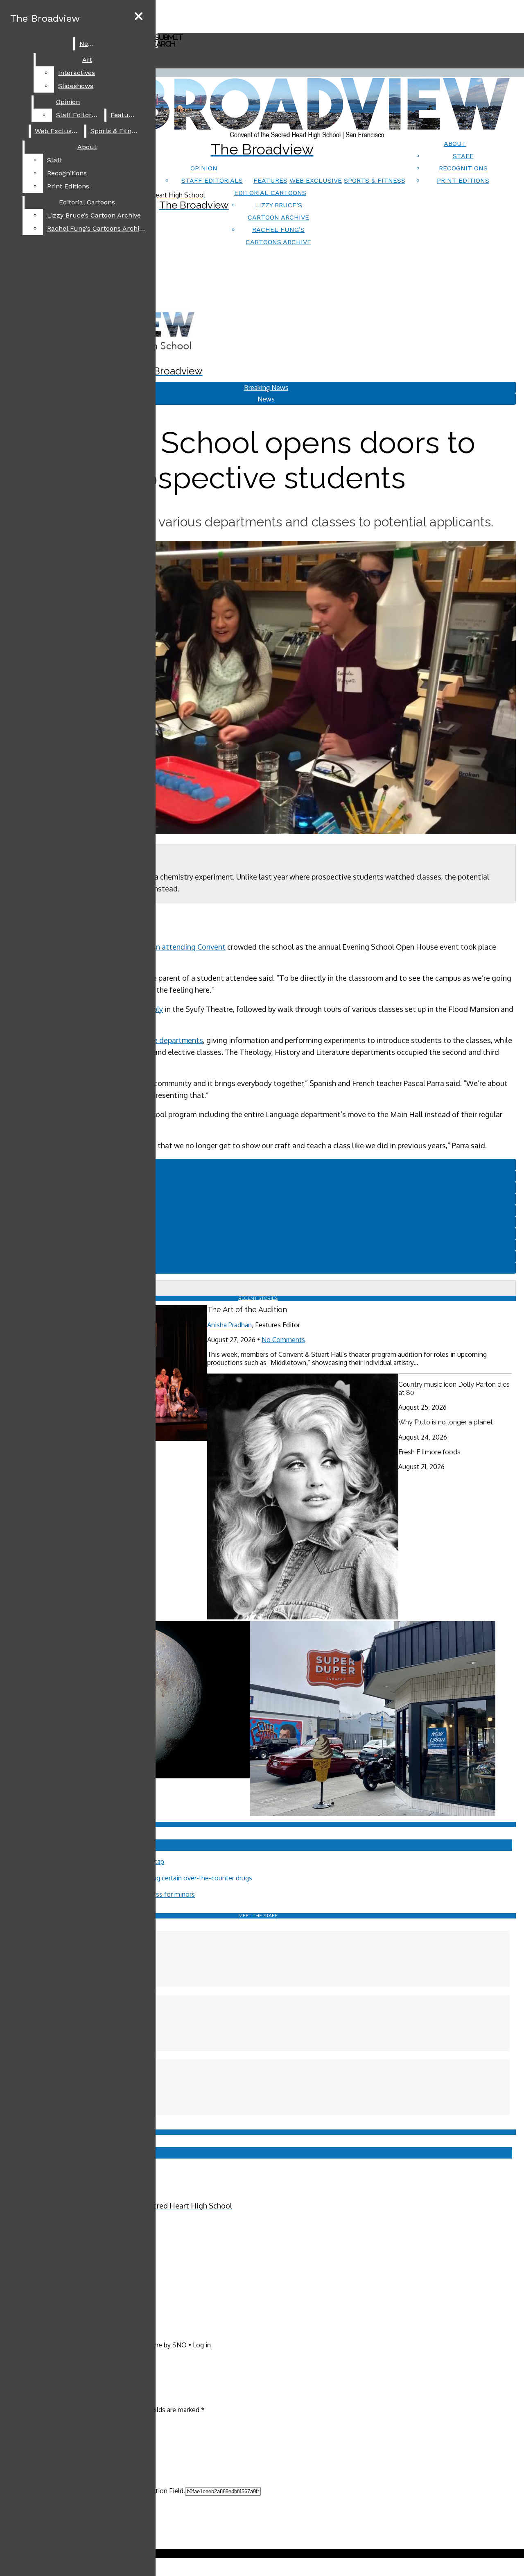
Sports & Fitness (375, 180)
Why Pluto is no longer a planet (446, 1422)
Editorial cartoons (270, 193)
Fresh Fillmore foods (429, 1452)
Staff (463, 156)
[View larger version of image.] (258, 688)
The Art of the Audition (247, 1310)
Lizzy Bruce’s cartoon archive (94, 215)
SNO (180, 2345)
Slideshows (76, 86)
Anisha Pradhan (229, 1325)
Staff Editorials (212, 180)
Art (87, 60)
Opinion (204, 168)
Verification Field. (159, 2491)
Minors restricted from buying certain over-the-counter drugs (162, 1878)
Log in (202, 2345)
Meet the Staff (258, 1916)
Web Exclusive (316, 180)
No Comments (283, 1340)
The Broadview (45, 18)
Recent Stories (258, 1298)
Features (270, 180)
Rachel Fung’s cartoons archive (97, 228)
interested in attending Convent (171, 947)
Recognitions (463, 168)
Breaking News (266, 388)
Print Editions (463, 180)
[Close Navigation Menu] (139, 17)
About (455, 144)
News (88, 44)
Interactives (77, 73)
